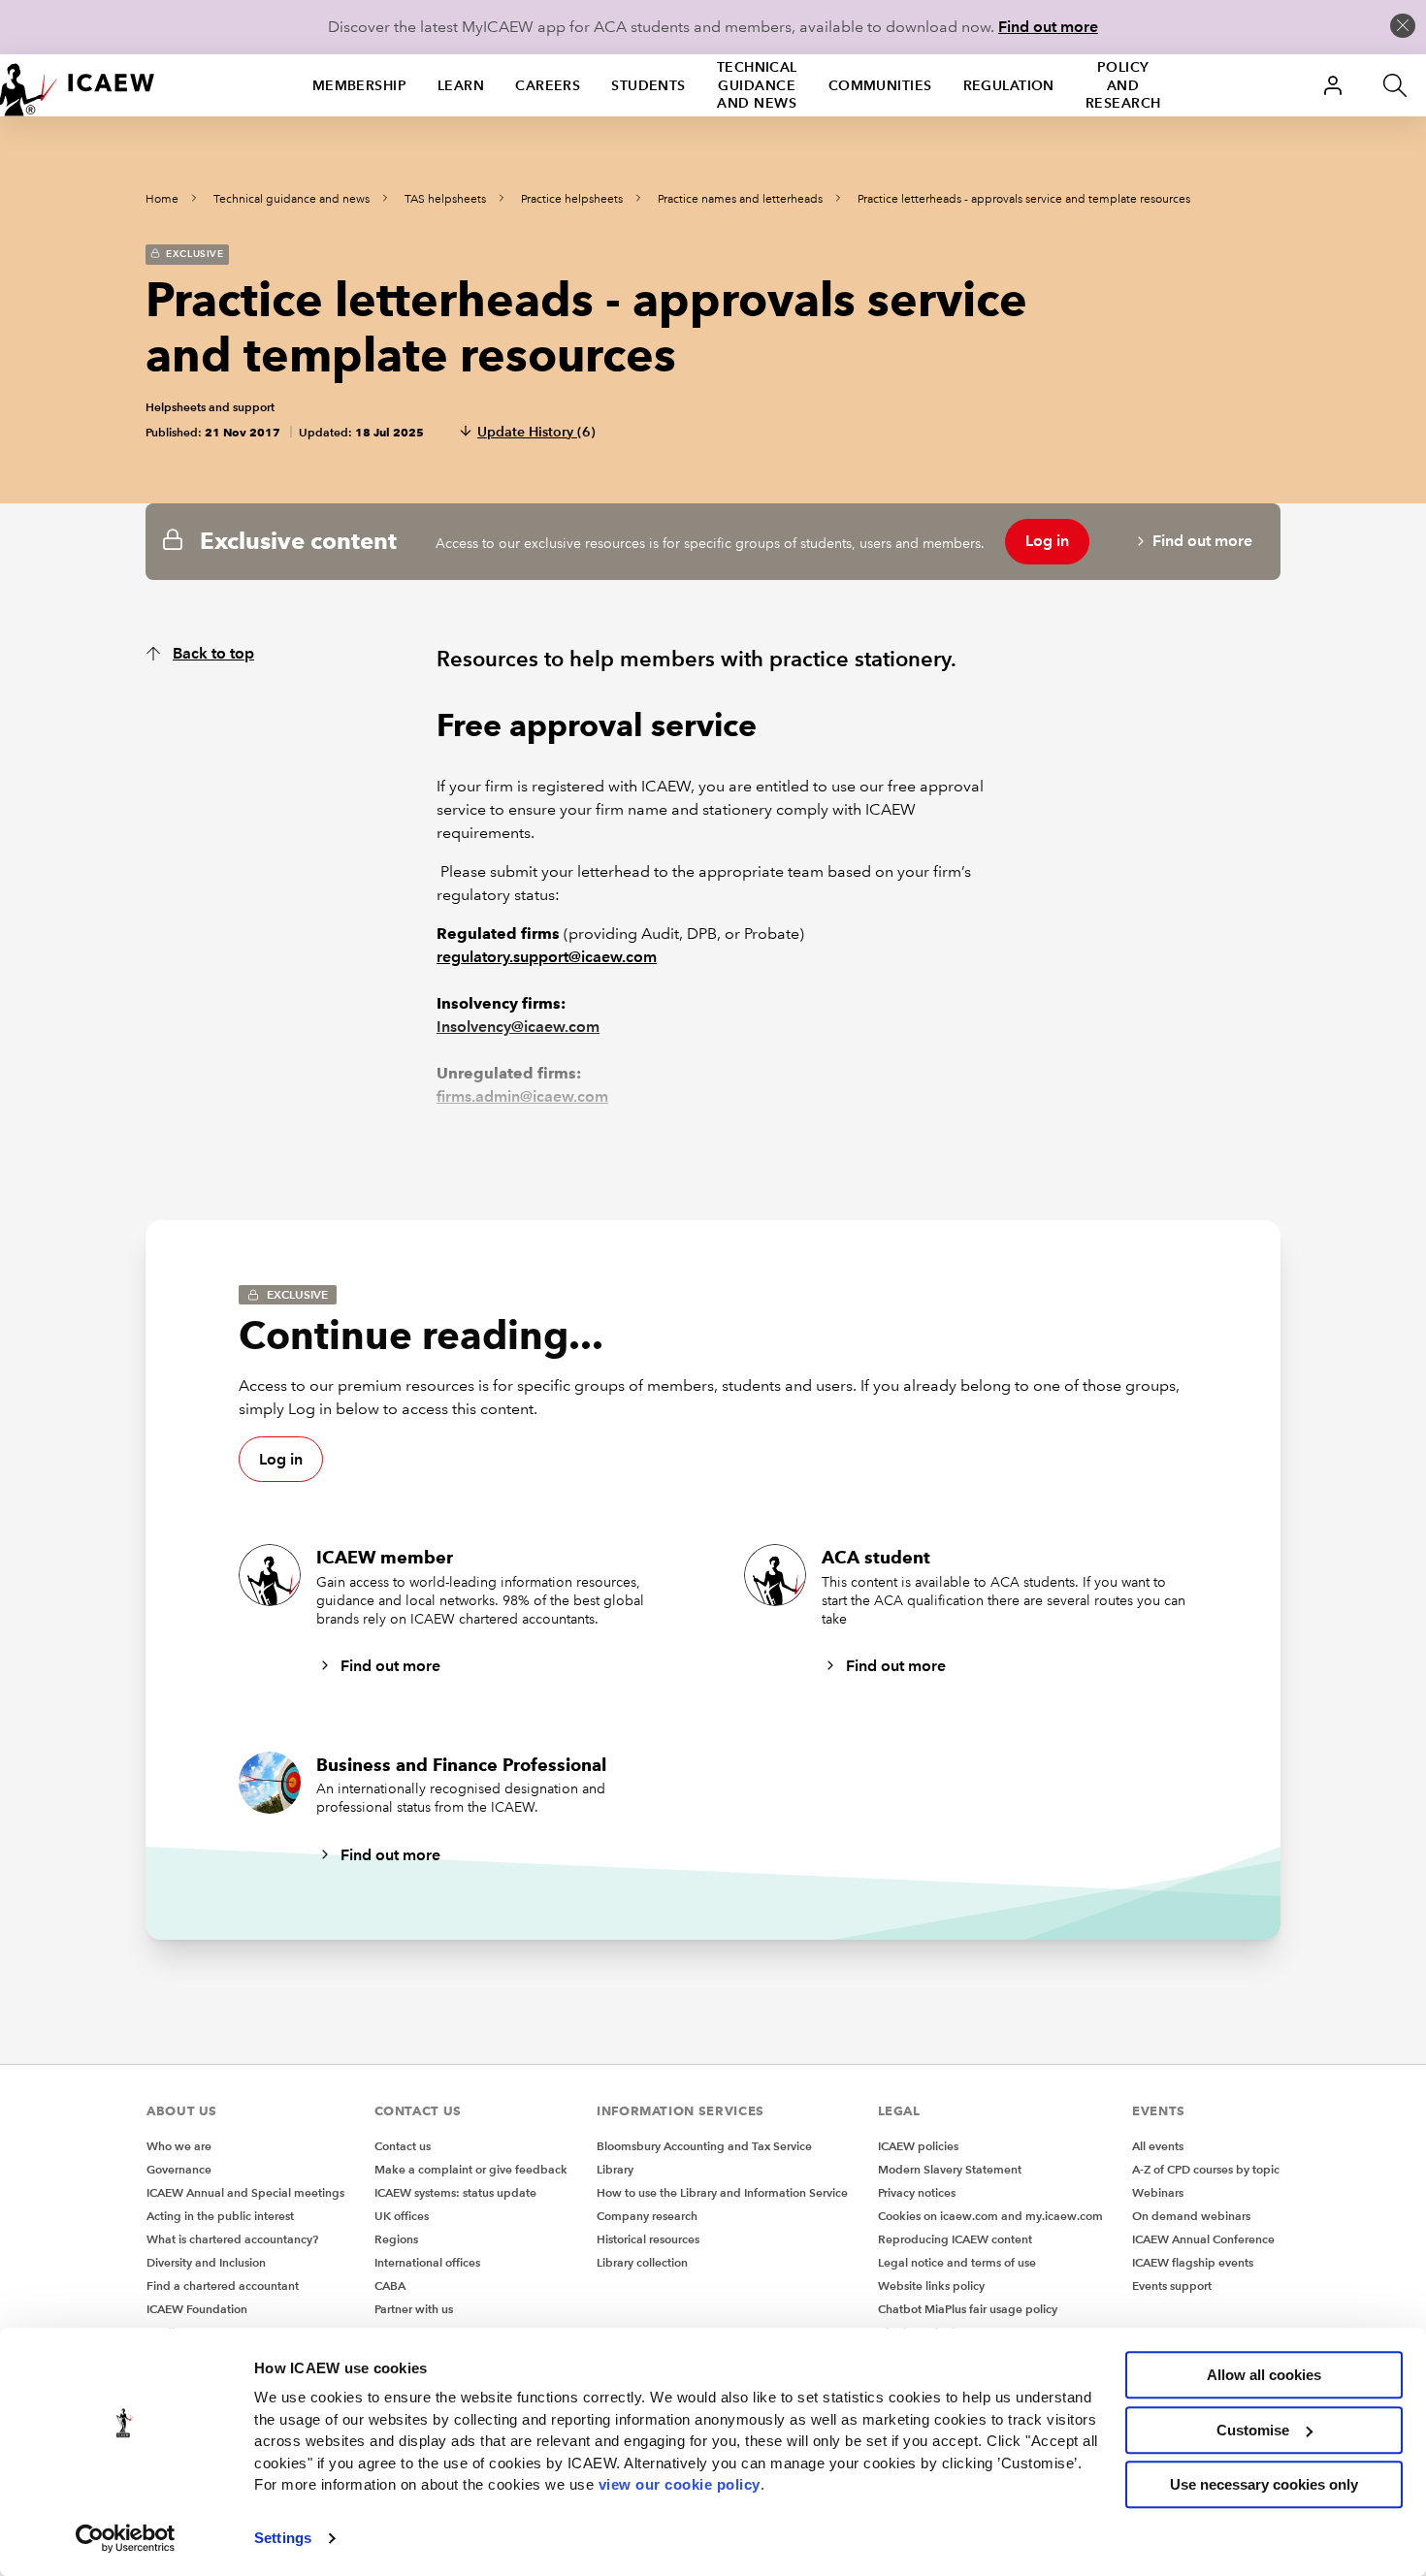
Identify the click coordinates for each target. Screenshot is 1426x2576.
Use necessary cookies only (1264, 2484)
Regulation (1009, 85)
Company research (647, 2216)
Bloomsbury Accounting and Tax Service (704, 2146)
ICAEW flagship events (1193, 2262)
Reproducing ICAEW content (955, 2239)
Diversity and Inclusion (206, 2262)
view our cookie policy (680, 2484)
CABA (390, 2286)
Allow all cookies (1264, 2375)
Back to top (213, 653)
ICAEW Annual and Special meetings (245, 2192)
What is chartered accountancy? (232, 2239)
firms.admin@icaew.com (522, 1096)
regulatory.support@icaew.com (547, 957)
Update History (536, 432)
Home (162, 199)
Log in (1047, 541)
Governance (179, 2169)
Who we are (179, 2146)
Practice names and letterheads (740, 199)
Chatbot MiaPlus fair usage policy (968, 2309)
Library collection (642, 2262)
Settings (283, 2538)
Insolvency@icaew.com (518, 1027)
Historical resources (648, 2239)
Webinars (1158, 2192)
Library (615, 2169)
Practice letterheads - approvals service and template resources (1024, 199)
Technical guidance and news (757, 85)
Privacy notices (917, 2192)
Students (648, 85)
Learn (461, 85)
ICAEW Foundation (197, 2309)
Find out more (1048, 27)
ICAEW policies (918, 2146)
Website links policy (931, 2286)
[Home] (78, 85)
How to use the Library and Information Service (722, 2192)
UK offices (402, 2216)
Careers (548, 85)
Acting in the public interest (220, 2216)
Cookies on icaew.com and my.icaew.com (990, 2216)
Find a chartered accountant (223, 2286)
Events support (1172, 2286)
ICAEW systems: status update (455, 2192)
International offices (427, 2262)
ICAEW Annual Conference (1203, 2239)
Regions (396, 2239)
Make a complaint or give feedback (471, 2169)
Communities (880, 85)
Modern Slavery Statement (950, 2169)
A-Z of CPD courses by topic (1206, 2169)
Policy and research (1123, 85)
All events (1158, 2146)
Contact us (403, 2146)
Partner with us (414, 2309)
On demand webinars (1191, 2216)
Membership (359, 85)
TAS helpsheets (445, 199)
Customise (1253, 2430)
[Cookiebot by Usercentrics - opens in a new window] (126, 2538)
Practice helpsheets (572, 199)
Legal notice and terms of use (957, 2262)
